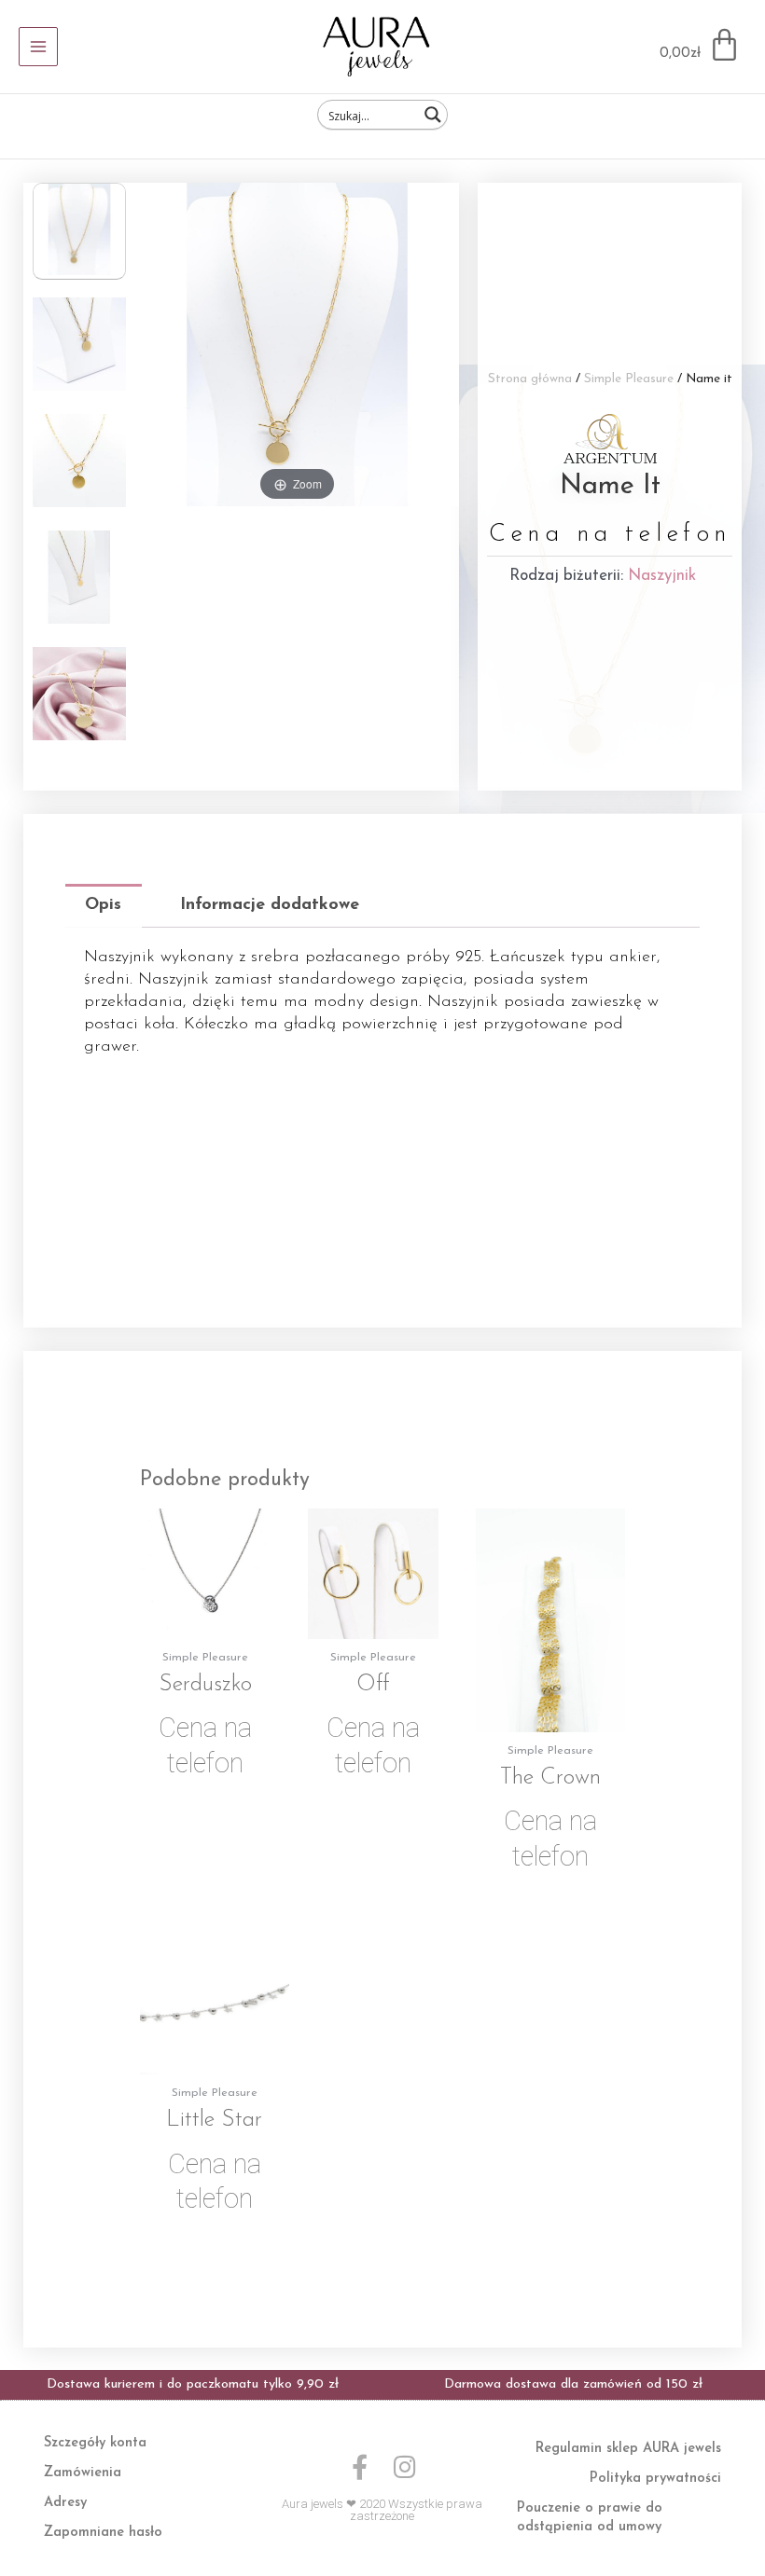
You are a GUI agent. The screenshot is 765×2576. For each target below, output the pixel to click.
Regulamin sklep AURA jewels (628, 2449)
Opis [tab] (103, 905)
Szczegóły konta (95, 2443)
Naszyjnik (662, 576)
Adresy (65, 2503)
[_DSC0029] (79, 580)
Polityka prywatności (655, 2479)
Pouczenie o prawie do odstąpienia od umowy (590, 2518)
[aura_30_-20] (79, 696)
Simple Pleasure (629, 379)
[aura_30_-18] (79, 347)
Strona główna (530, 379)
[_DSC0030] (79, 463)
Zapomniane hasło (103, 2533)
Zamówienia (83, 2473)
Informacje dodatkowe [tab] (270, 905)
